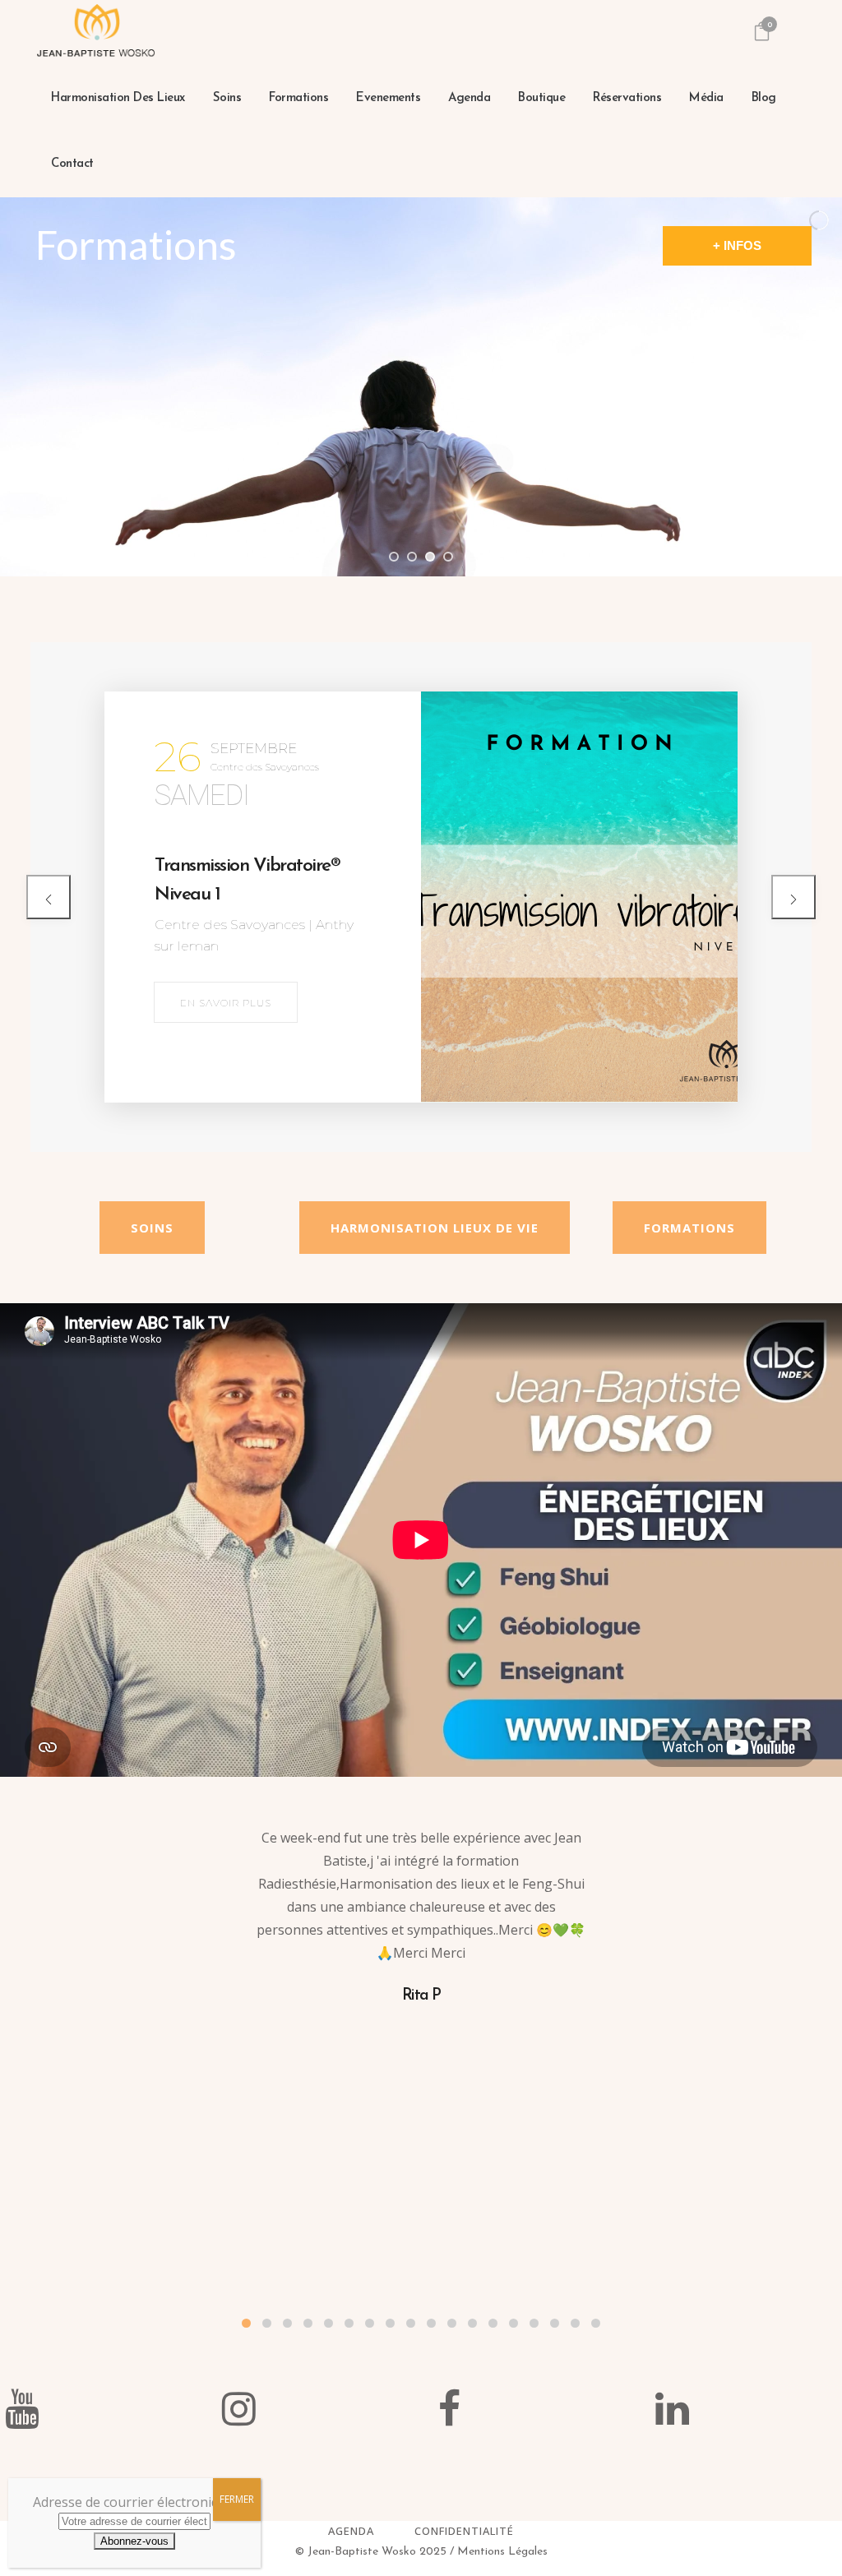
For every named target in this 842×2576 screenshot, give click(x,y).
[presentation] (49, 897)
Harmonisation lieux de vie (435, 1228)
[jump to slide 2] (412, 557)
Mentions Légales (502, 2552)
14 (514, 2323)
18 (596, 2323)
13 (493, 2323)
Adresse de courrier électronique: (135, 2502)
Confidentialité (464, 2531)
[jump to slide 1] (394, 557)
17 (575, 2323)
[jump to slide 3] (430, 557)
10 (431, 2323)
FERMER (237, 2499)
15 (534, 2323)
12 (472, 2323)
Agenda (351, 2531)
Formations (689, 1228)
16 (555, 2323)
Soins (152, 1228)
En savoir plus (226, 1003)
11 (452, 2323)
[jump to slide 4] (448, 557)
